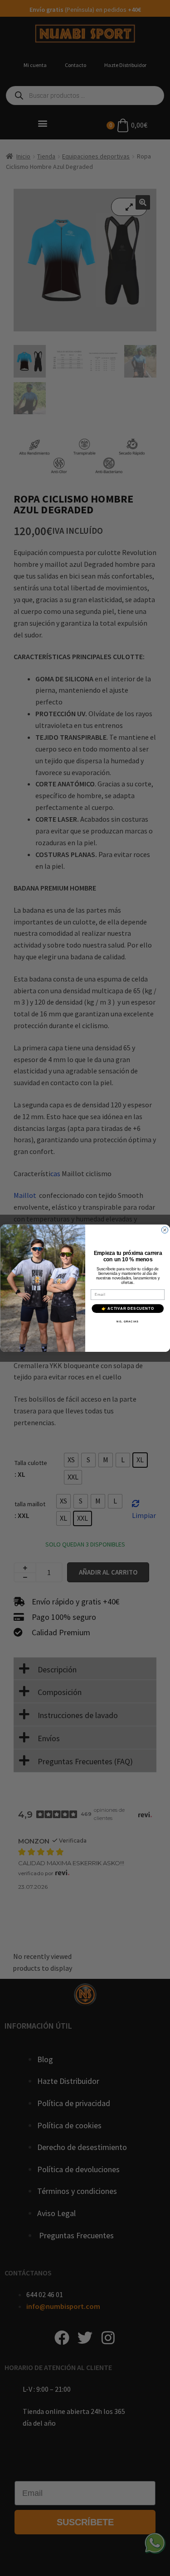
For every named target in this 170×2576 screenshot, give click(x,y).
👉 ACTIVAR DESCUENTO (128, 1308)
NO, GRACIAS (128, 1322)
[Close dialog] (165, 1230)
